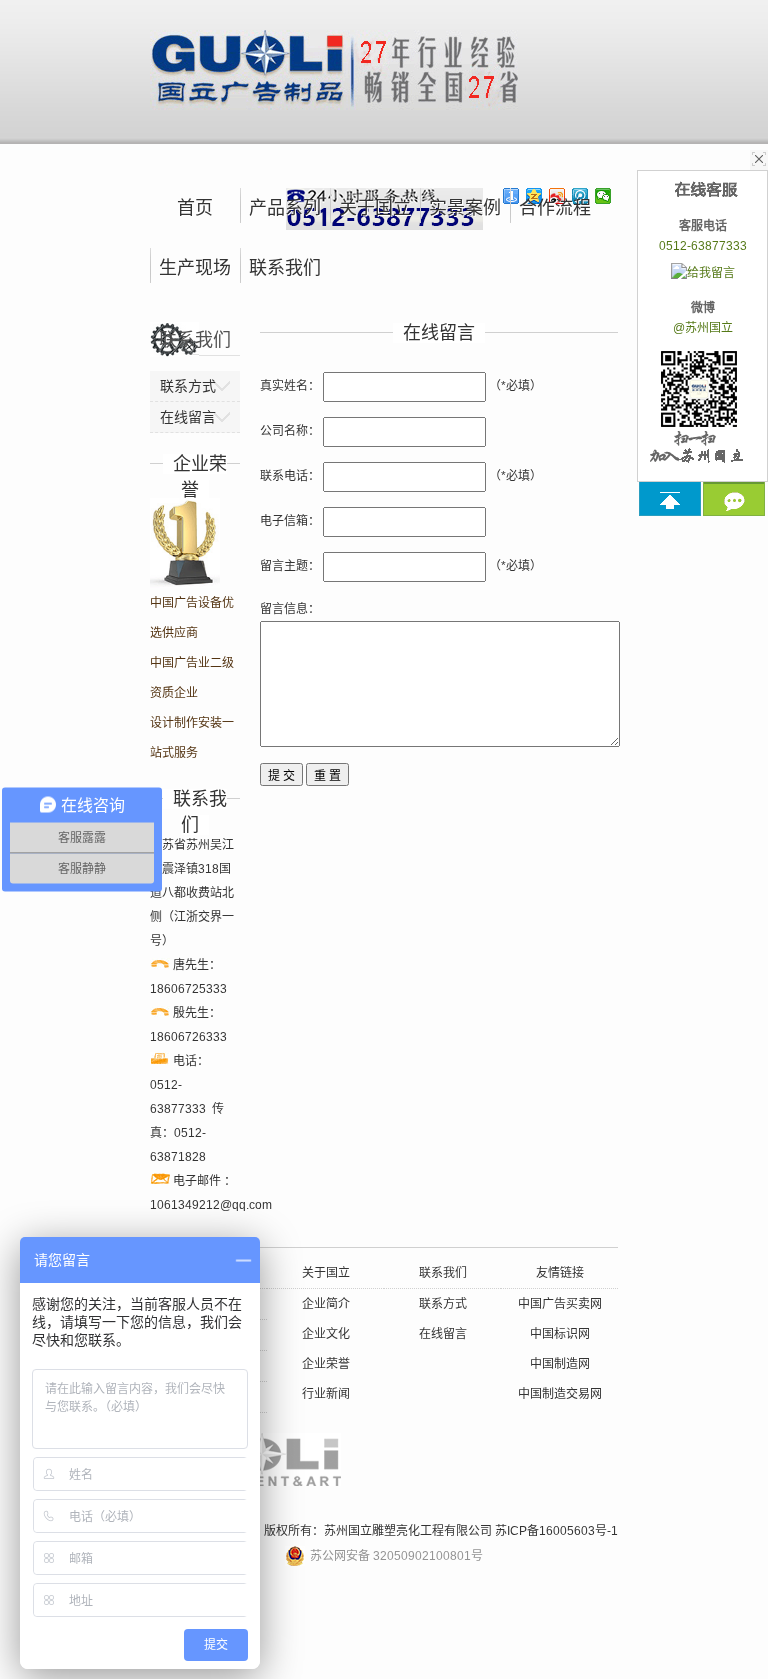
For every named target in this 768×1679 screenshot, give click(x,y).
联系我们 (285, 268)
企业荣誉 (326, 1364)
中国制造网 (560, 1364)
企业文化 (326, 1334)
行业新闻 (326, 1394)
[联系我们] (734, 499)
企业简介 (326, 1304)
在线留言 (188, 417)
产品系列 (285, 208)
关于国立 (375, 208)
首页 (195, 208)
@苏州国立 (703, 328)
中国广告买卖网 (560, 1304)
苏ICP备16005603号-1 (556, 1531)
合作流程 (555, 208)
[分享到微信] (603, 196)
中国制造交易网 (560, 1394)
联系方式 (188, 386)
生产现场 (195, 268)
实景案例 (465, 208)
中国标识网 (560, 1334)
